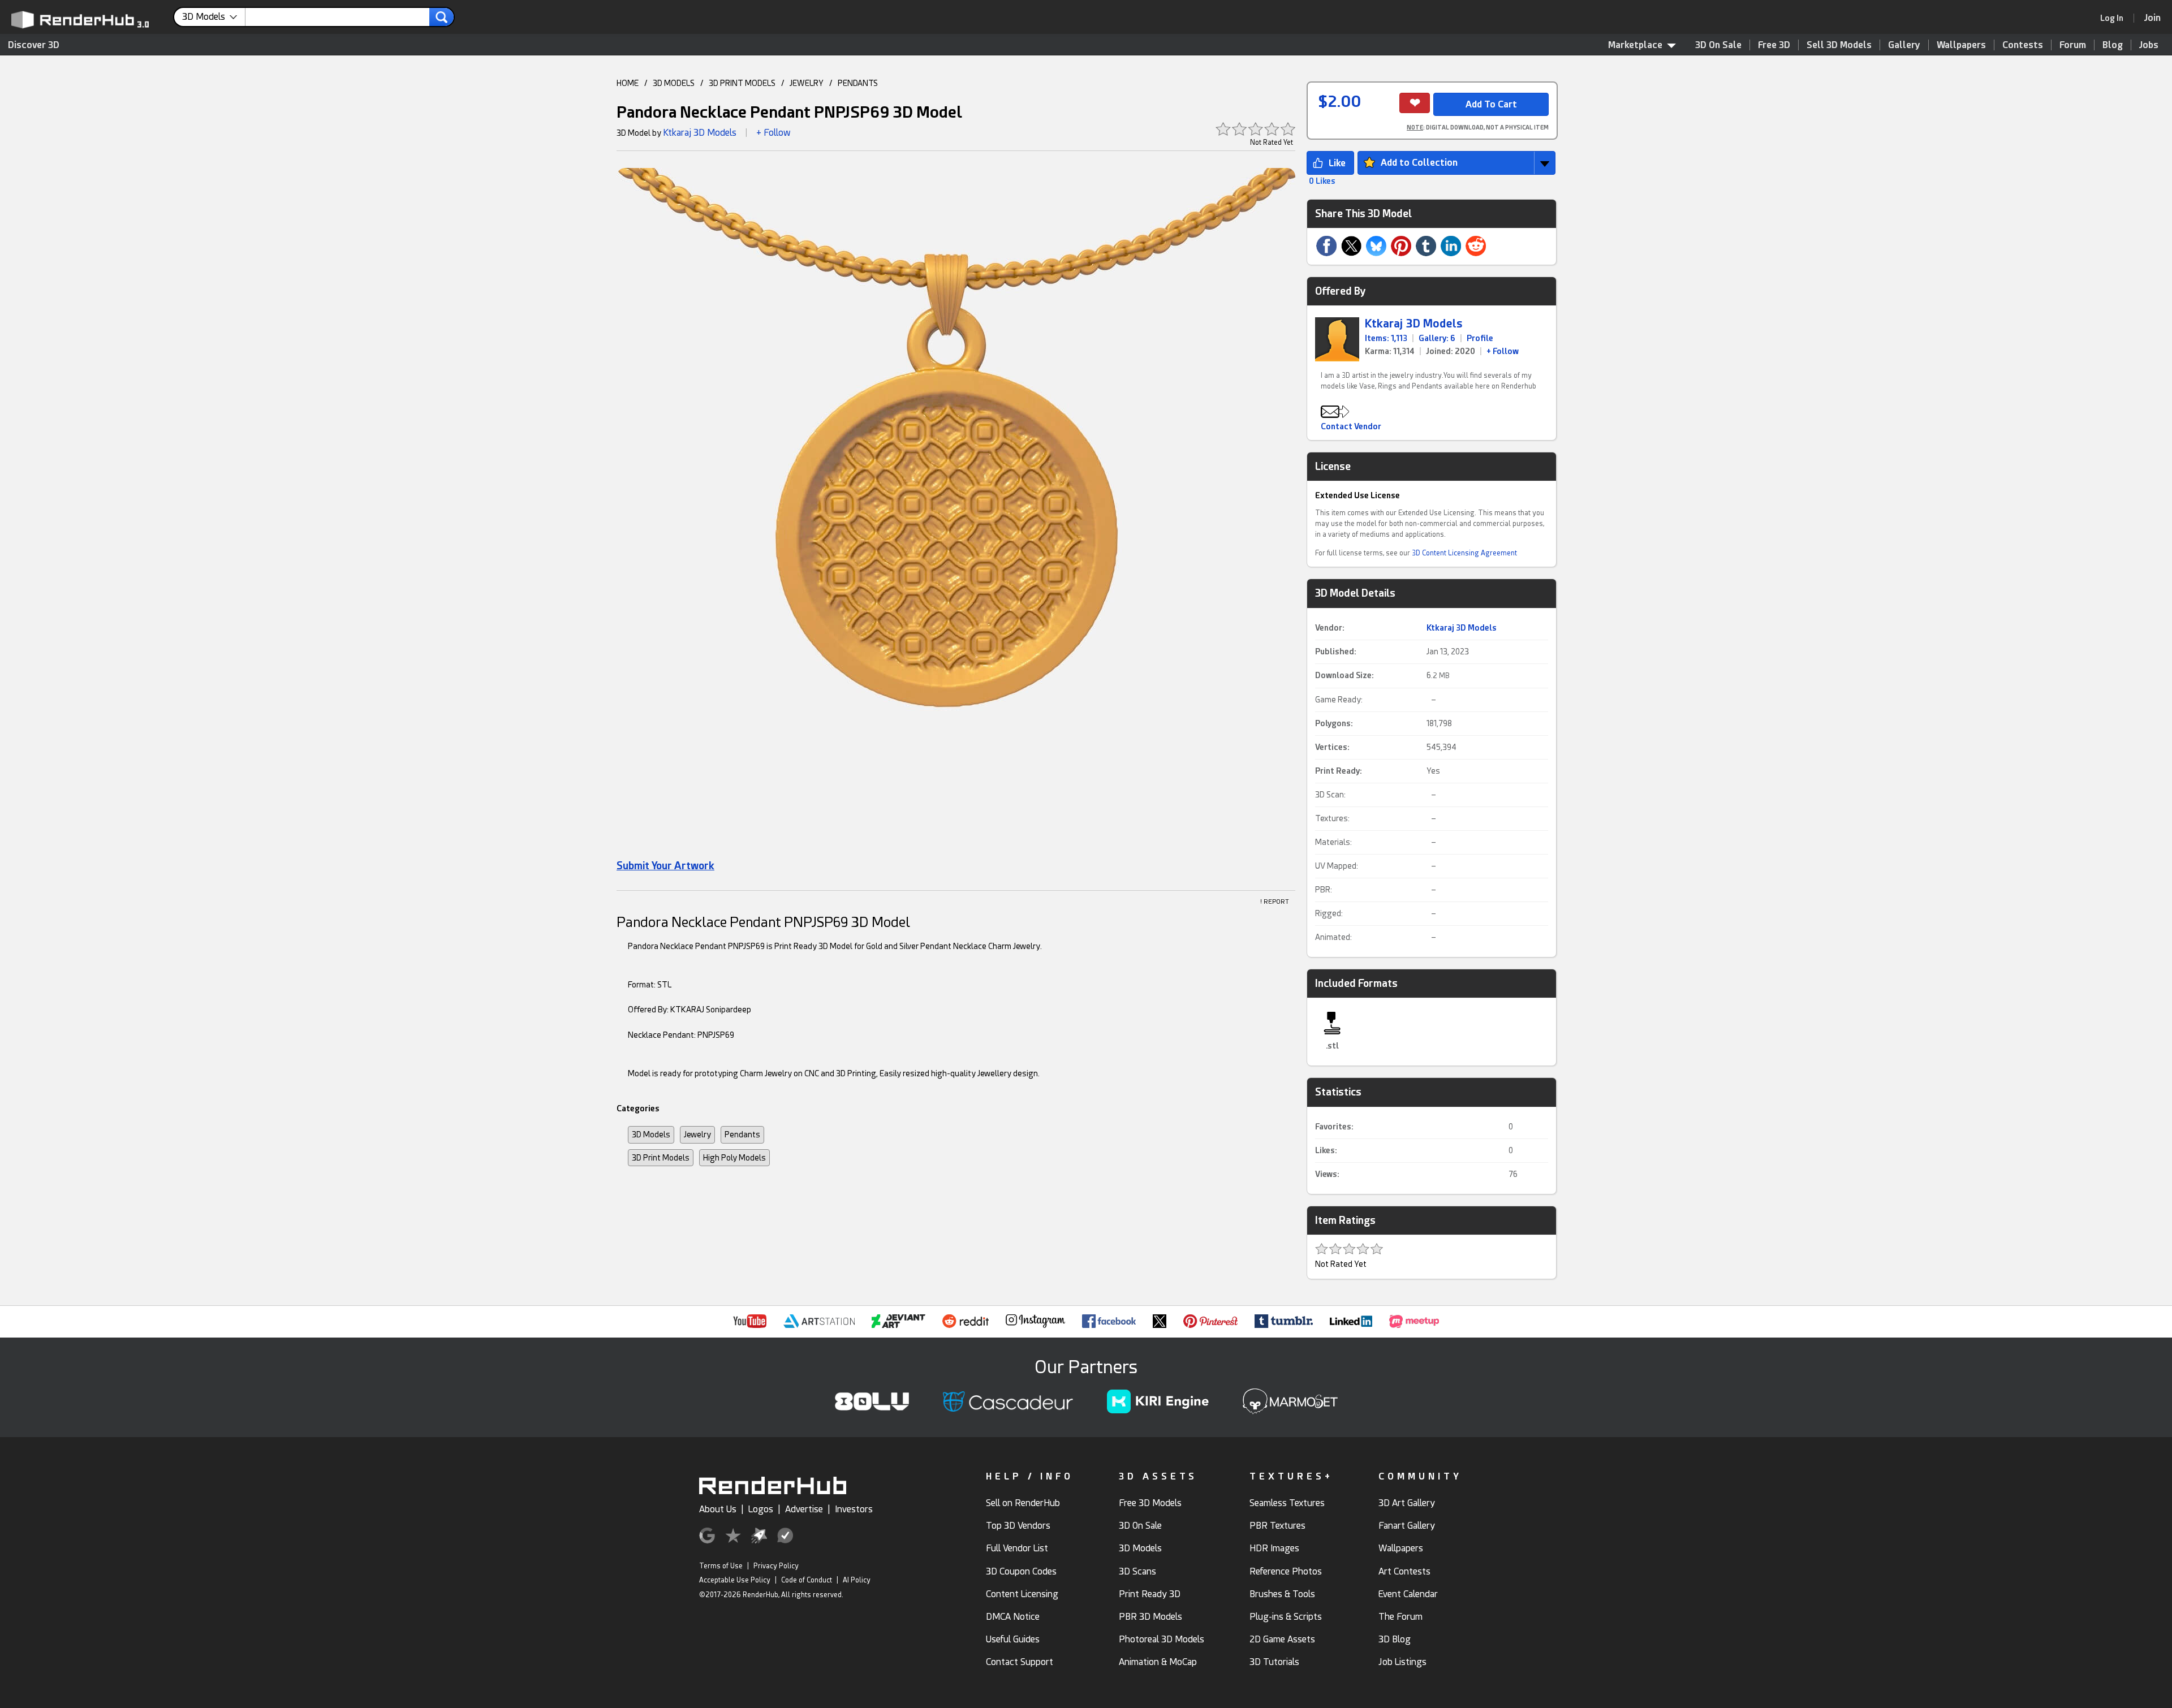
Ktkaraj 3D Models (700, 133)
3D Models (651, 1135)
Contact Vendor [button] (1351, 426)
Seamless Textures (1287, 1503)
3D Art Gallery (1407, 1503)
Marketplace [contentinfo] (1635, 45)
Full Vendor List (1017, 1548)
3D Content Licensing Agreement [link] (1464, 553)
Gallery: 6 (1437, 338)
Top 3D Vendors (1018, 1526)
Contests (2023, 45)
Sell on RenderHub (1023, 1503)
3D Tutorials (1274, 1662)
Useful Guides (1013, 1639)
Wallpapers (1961, 45)
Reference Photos (1286, 1571)
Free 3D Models (1150, 1503)
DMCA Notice (1013, 1617)
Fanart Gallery (1407, 1526)
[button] (956, 511)
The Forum (1400, 1617)
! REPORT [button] (1275, 902)
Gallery (1904, 45)
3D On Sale (1718, 45)
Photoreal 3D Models (1162, 1639)
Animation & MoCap (1158, 1662)
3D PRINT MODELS (742, 83)
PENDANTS (858, 83)
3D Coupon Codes (1021, 1571)
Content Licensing (1022, 1594)
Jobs (2149, 45)
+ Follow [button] (773, 133)
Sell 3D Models (1839, 45)
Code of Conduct (807, 1580)
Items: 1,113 (1386, 338)
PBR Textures (1277, 1526)
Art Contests (1404, 1571)
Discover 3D (34, 45)
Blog (2113, 45)
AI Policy (857, 1580)
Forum (2073, 45)
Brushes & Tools (1282, 1594)
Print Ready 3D (1150, 1594)
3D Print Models (661, 1158)
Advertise (804, 1509)
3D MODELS (674, 83)
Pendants (742, 1135)
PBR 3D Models (1150, 1617)
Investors (854, 1509)
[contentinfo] (214, 17)
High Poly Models (734, 1158)
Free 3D (1774, 45)
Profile (1480, 338)
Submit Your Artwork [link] (665, 866)
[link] (2115, 18)
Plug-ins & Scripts (1286, 1617)
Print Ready (1337, 771)
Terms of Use (721, 1566)
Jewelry (697, 1135)
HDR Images (1274, 1548)
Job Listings (1402, 1662)
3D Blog (1395, 1639)
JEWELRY (807, 83)
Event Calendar (1408, 1594)
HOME (628, 83)
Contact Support (1020, 1662)
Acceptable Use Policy (735, 1580)
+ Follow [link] (1503, 351)
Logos (761, 1509)
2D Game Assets (1282, 1639)
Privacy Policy (776, 1566)
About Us (718, 1509)
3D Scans (1137, 1571)
